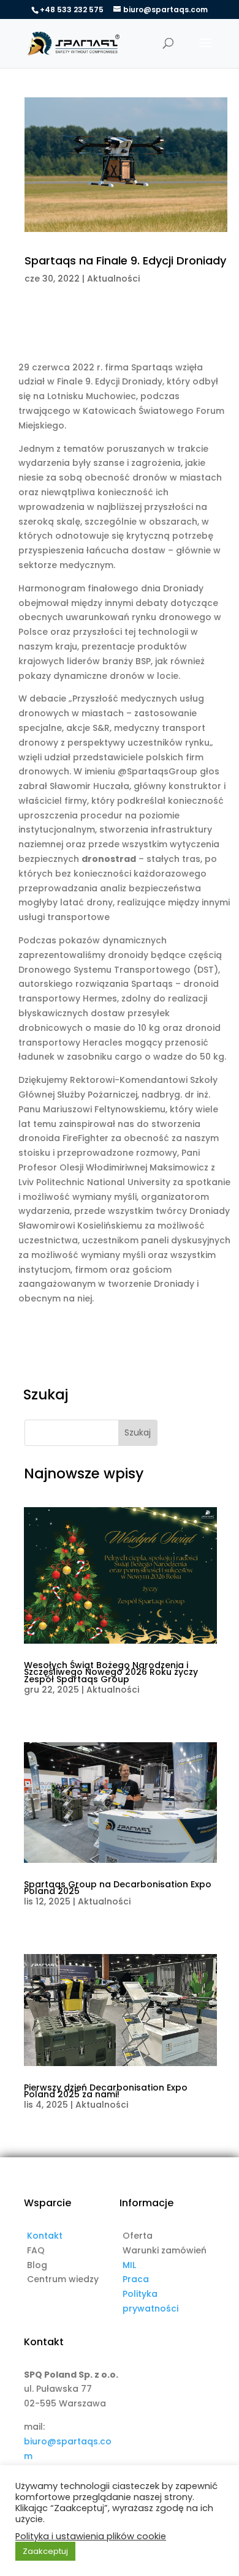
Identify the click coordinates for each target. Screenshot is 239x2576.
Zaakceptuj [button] (45, 2551)
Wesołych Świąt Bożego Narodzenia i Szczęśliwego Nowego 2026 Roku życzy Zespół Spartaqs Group (111, 1672)
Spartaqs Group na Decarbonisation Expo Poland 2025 (118, 1888)
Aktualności (113, 279)
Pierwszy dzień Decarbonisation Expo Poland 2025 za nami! (106, 2091)
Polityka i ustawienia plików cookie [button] (91, 2536)
